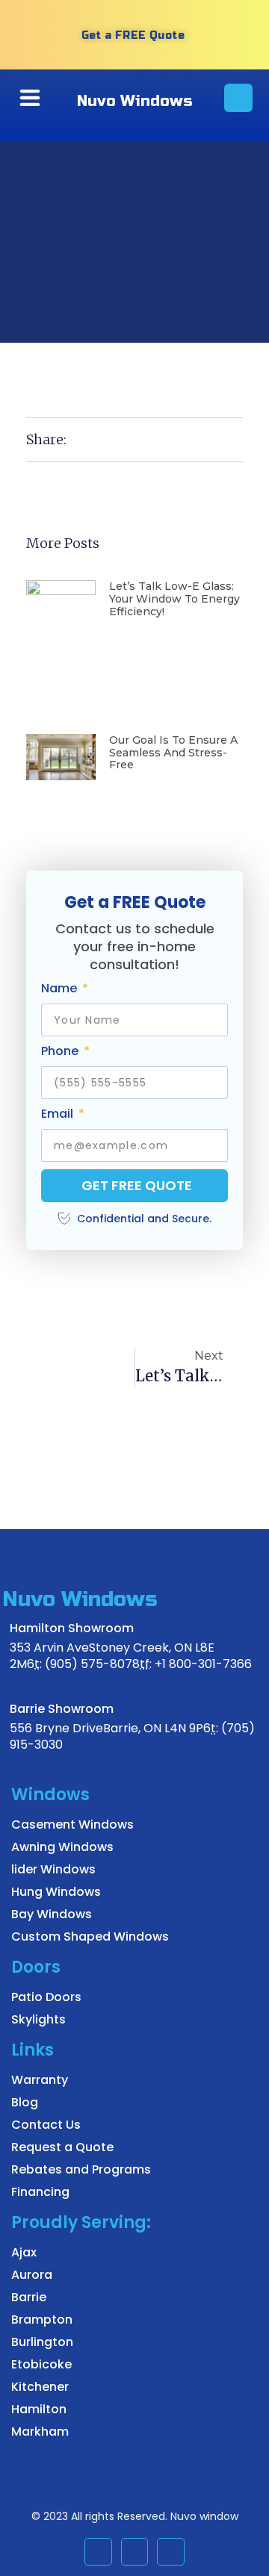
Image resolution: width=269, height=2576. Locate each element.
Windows (50, 1795)
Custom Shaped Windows (90, 1936)
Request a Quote (62, 2147)
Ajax (24, 2252)
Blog (25, 2102)
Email (59, 1114)
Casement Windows (72, 1824)
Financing (40, 2192)
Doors (36, 1967)
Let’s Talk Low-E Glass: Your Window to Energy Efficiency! (174, 599)
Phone (61, 1052)
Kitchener (40, 2387)
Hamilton (39, 2409)
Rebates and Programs (81, 2169)
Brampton (42, 2320)
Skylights (38, 2019)
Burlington (42, 2342)
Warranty (40, 2080)
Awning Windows (62, 1847)
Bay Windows (52, 1914)
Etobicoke (41, 2364)
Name (61, 989)
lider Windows (53, 1869)
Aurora (32, 2275)
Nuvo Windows (135, 101)
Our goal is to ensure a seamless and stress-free (173, 753)
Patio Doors (46, 1997)
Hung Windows (56, 1892)
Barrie (29, 2297)
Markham (40, 2432)
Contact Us (46, 2125)
